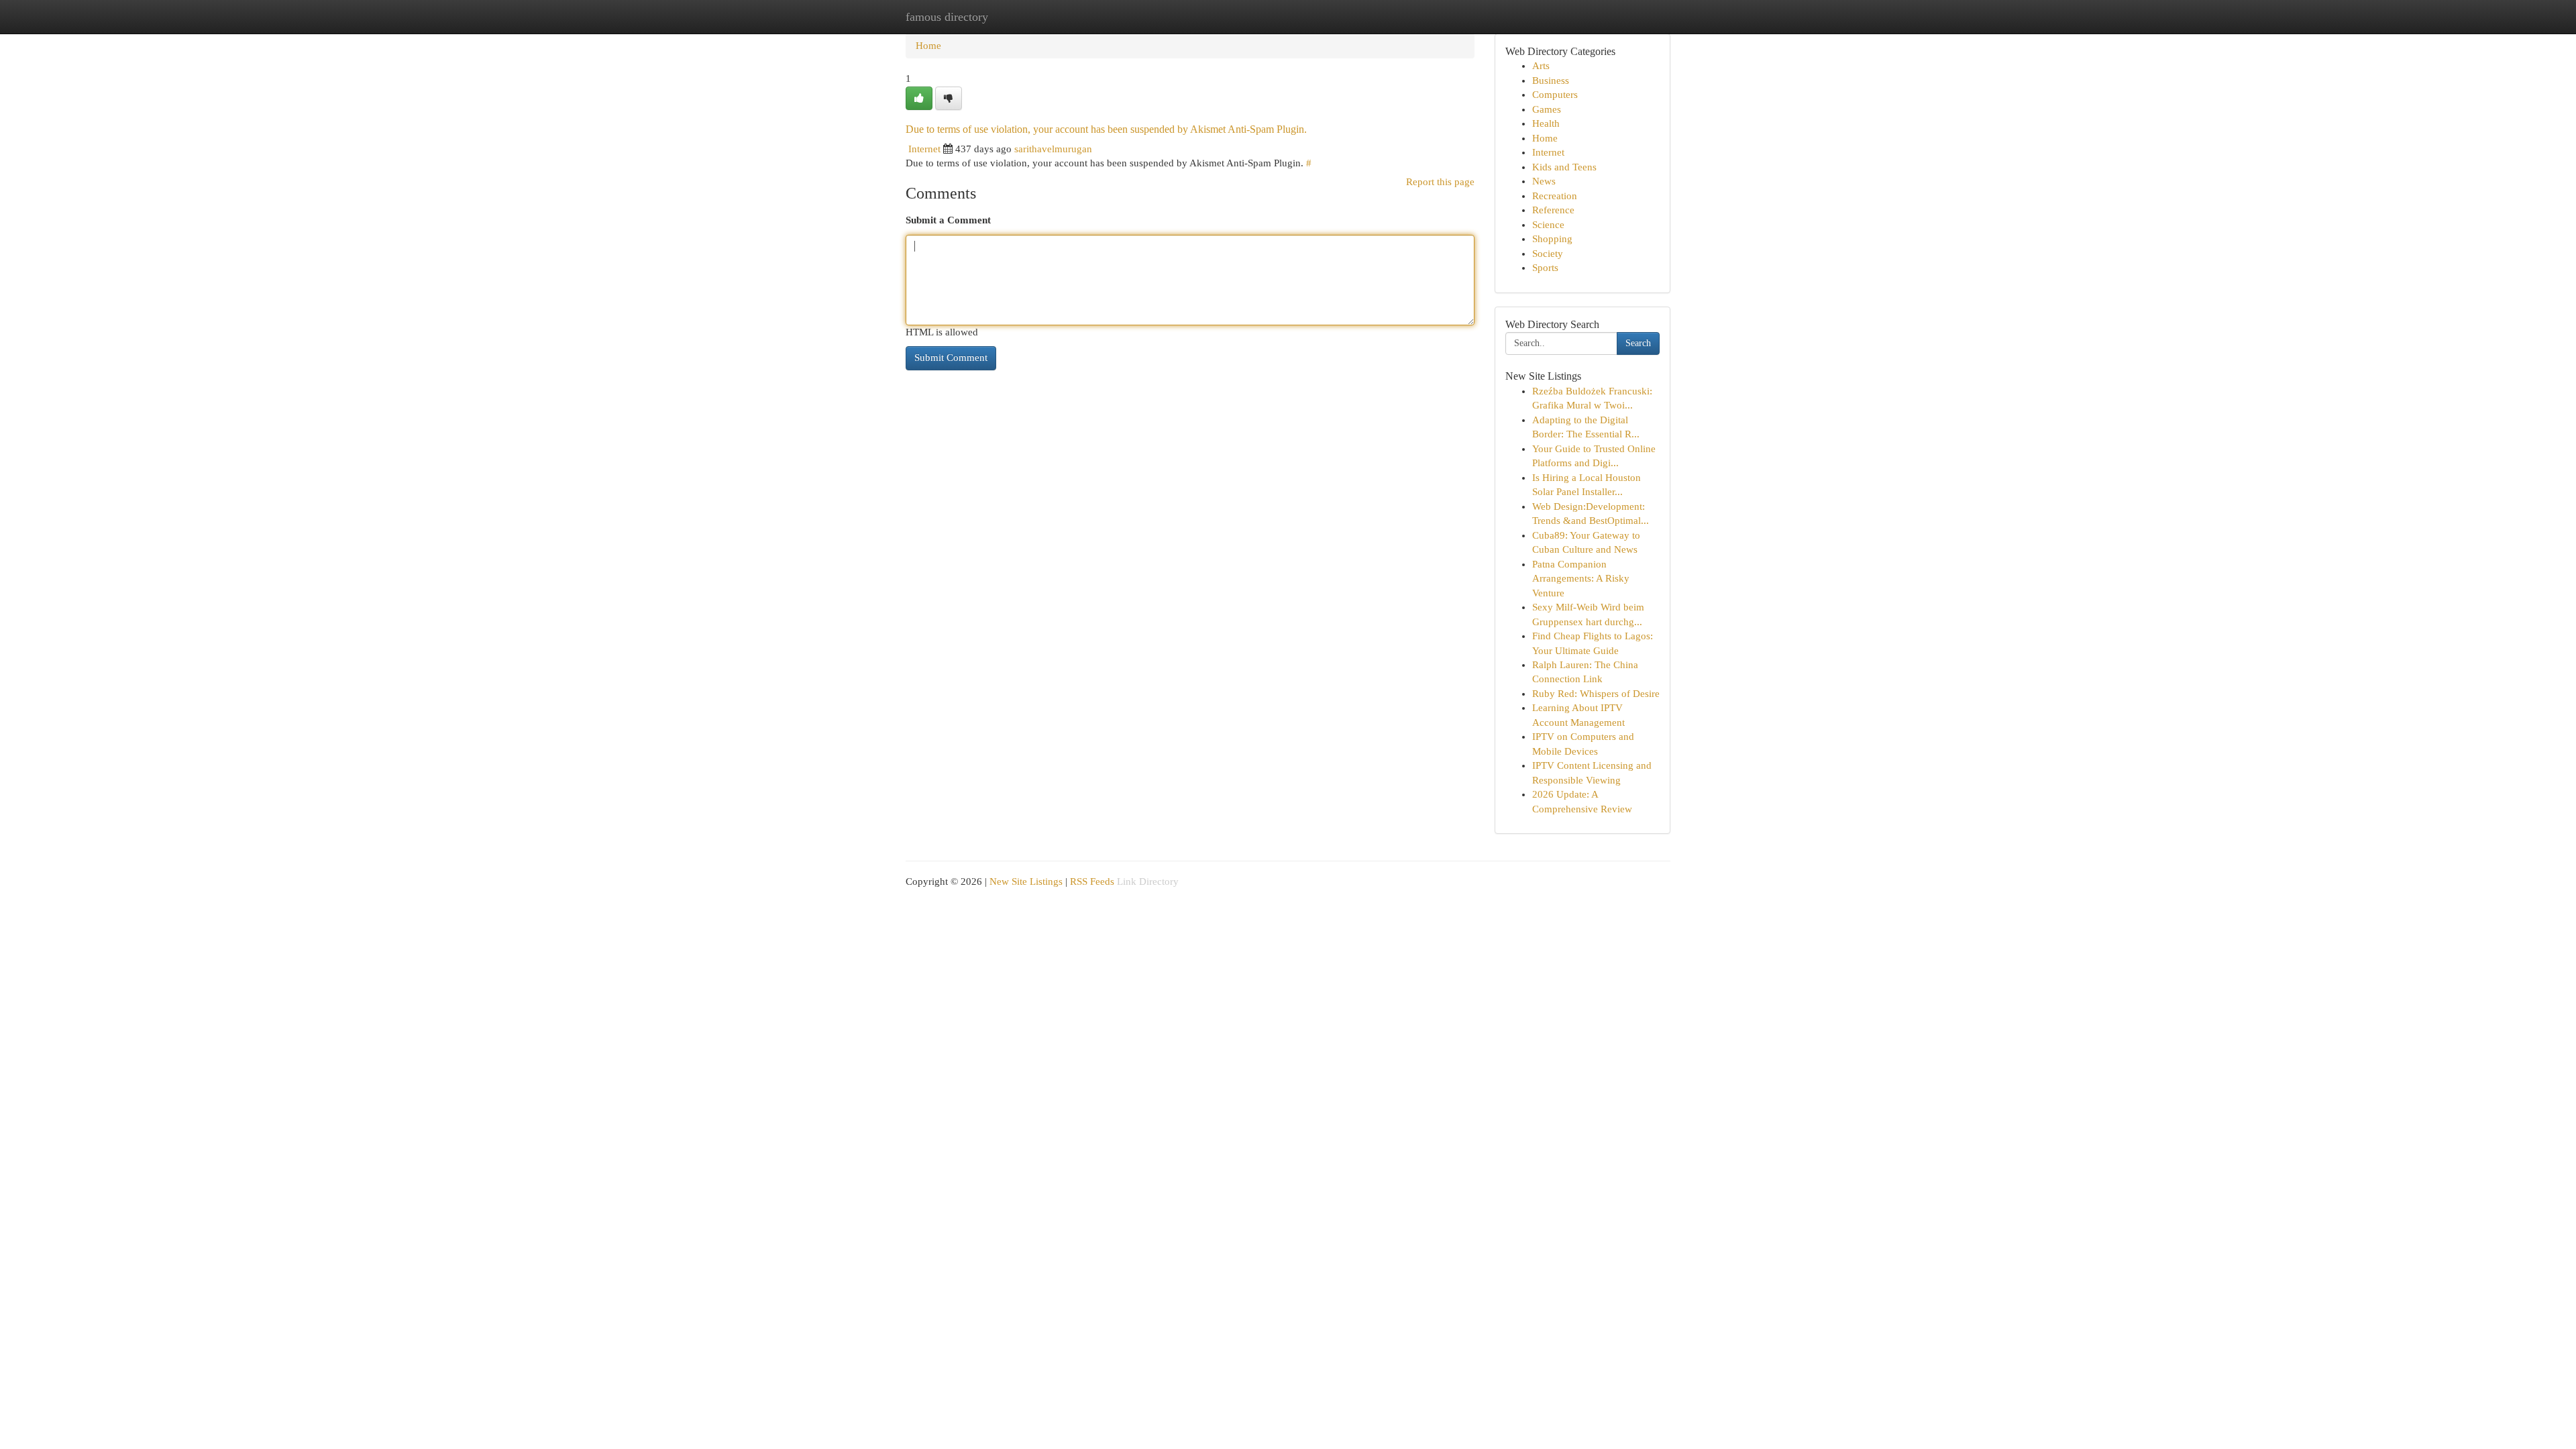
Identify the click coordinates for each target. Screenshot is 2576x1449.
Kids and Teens (1564, 167)
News (1544, 181)
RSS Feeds (1092, 881)
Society (1548, 254)
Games (1547, 109)
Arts (1541, 66)
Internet (924, 149)
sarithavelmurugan (1053, 149)
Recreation (1555, 196)
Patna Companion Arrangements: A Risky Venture (1581, 579)
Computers (1555, 95)
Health (1546, 123)
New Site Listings (1026, 881)
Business (1551, 80)
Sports (1545, 268)
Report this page (1440, 182)
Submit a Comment (948, 220)
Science (1548, 225)
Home (928, 46)
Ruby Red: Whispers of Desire (1596, 694)
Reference (1553, 210)
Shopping (1552, 239)
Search (1638, 343)
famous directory (947, 17)
